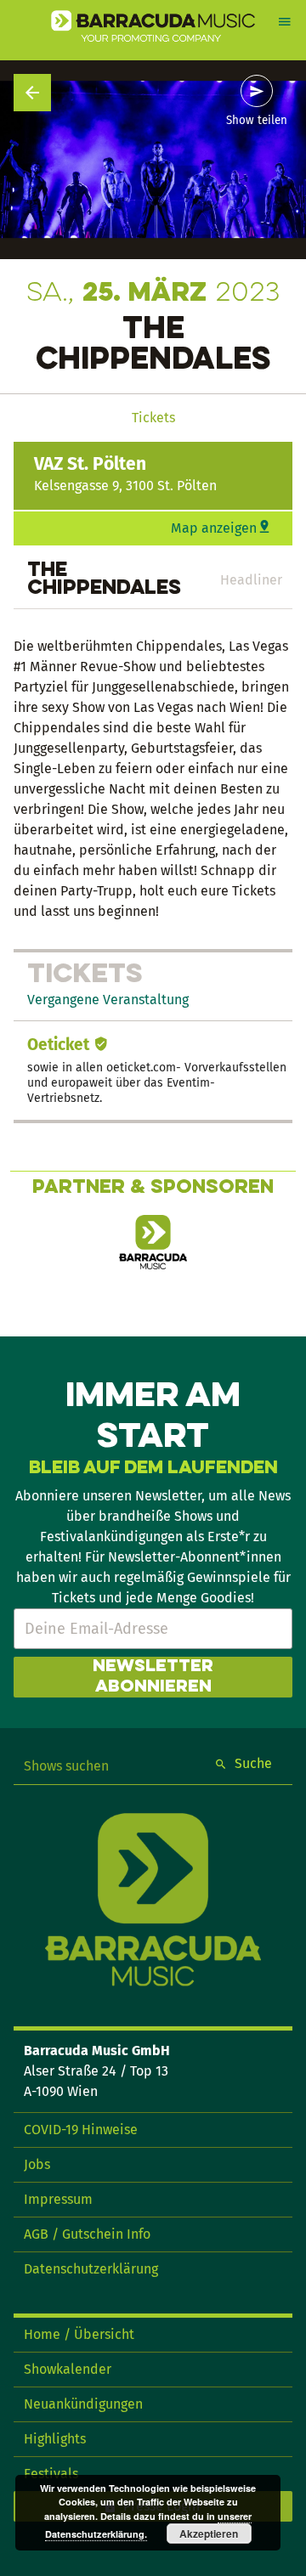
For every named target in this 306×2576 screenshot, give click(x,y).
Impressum (58, 2199)
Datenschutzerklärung (91, 2269)
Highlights (55, 2439)
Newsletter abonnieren (153, 1677)
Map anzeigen (214, 528)
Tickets (153, 418)
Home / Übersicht (79, 2334)
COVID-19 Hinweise (81, 2130)
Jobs (37, 2164)
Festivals (51, 2474)
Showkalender (68, 2369)
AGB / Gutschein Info (87, 2234)
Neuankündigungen (83, 2404)
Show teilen (257, 121)
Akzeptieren (209, 2534)
